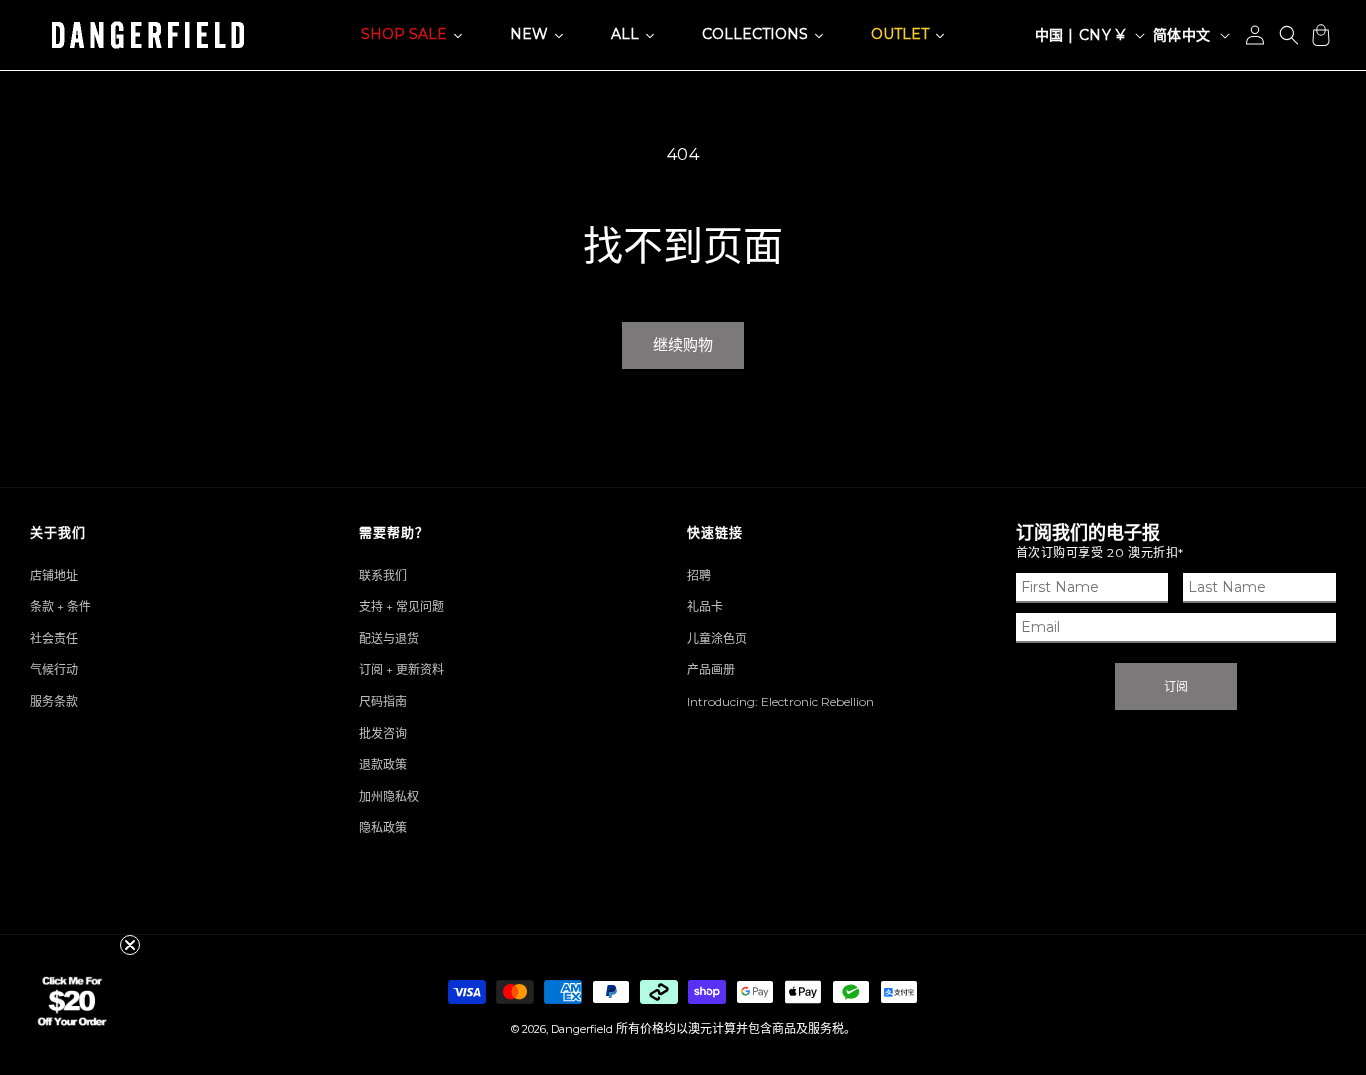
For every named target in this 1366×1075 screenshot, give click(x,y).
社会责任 (54, 638)
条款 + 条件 (60, 606)
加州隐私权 (389, 796)
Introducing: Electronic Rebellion (780, 701)
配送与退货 (389, 638)
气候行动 (54, 669)
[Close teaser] (130, 945)
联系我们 (383, 575)
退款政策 (383, 764)
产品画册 (711, 669)
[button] (1289, 35)
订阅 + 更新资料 (401, 669)
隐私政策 (383, 827)
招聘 (699, 575)
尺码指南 (383, 701)
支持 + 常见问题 (401, 606)
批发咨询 (383, 733)
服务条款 (54, 701)
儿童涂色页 (717, 638)
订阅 (1176, 686)
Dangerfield (582, 1029)
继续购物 (683, 344)
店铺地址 (54, 575)
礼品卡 (705, 606)
